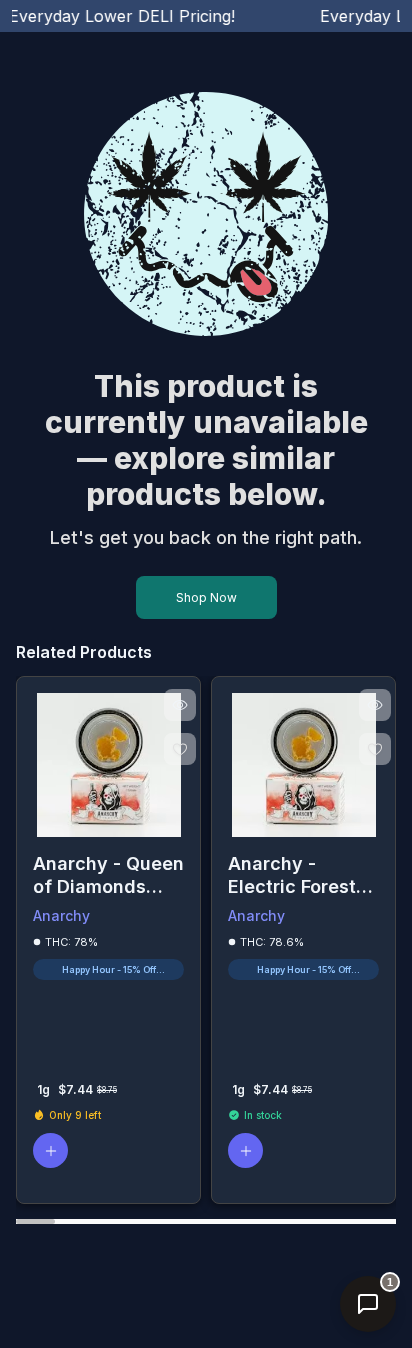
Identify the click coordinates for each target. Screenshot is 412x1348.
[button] (50, 1150)
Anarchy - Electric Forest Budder (292, 875)
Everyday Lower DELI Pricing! (115, 16)
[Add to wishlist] (180, 749)
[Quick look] (180, 705)
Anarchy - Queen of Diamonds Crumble (108, 875)
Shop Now (206, 597)
